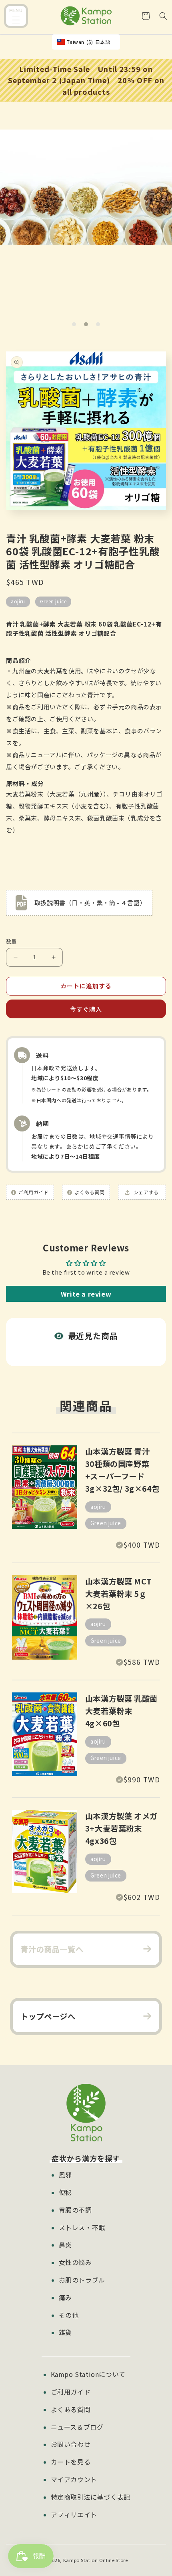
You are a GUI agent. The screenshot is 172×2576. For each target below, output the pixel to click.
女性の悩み (75, 2262)
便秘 (65, 2192)
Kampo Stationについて (88, 2374)
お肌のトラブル (82, 2280)
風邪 (65, 2175)
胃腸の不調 (75, 2210)
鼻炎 (65, 2245)
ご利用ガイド (71, 2392)
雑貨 (65, 2332)
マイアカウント (74, 2479)
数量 (11, 941)
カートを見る (71, 2462)
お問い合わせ (71, 2444)
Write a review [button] (86, 1294)
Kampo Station (81, 2560)
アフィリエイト (74, 2514)
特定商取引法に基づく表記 (91, 2497)
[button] (16, 17)
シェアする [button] (145, 1192)
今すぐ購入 (86, 1009)
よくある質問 (71, 2409)
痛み (65, 2297)
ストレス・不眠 (82, 2227)
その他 (69, 2315)
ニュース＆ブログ (77, 2427)
